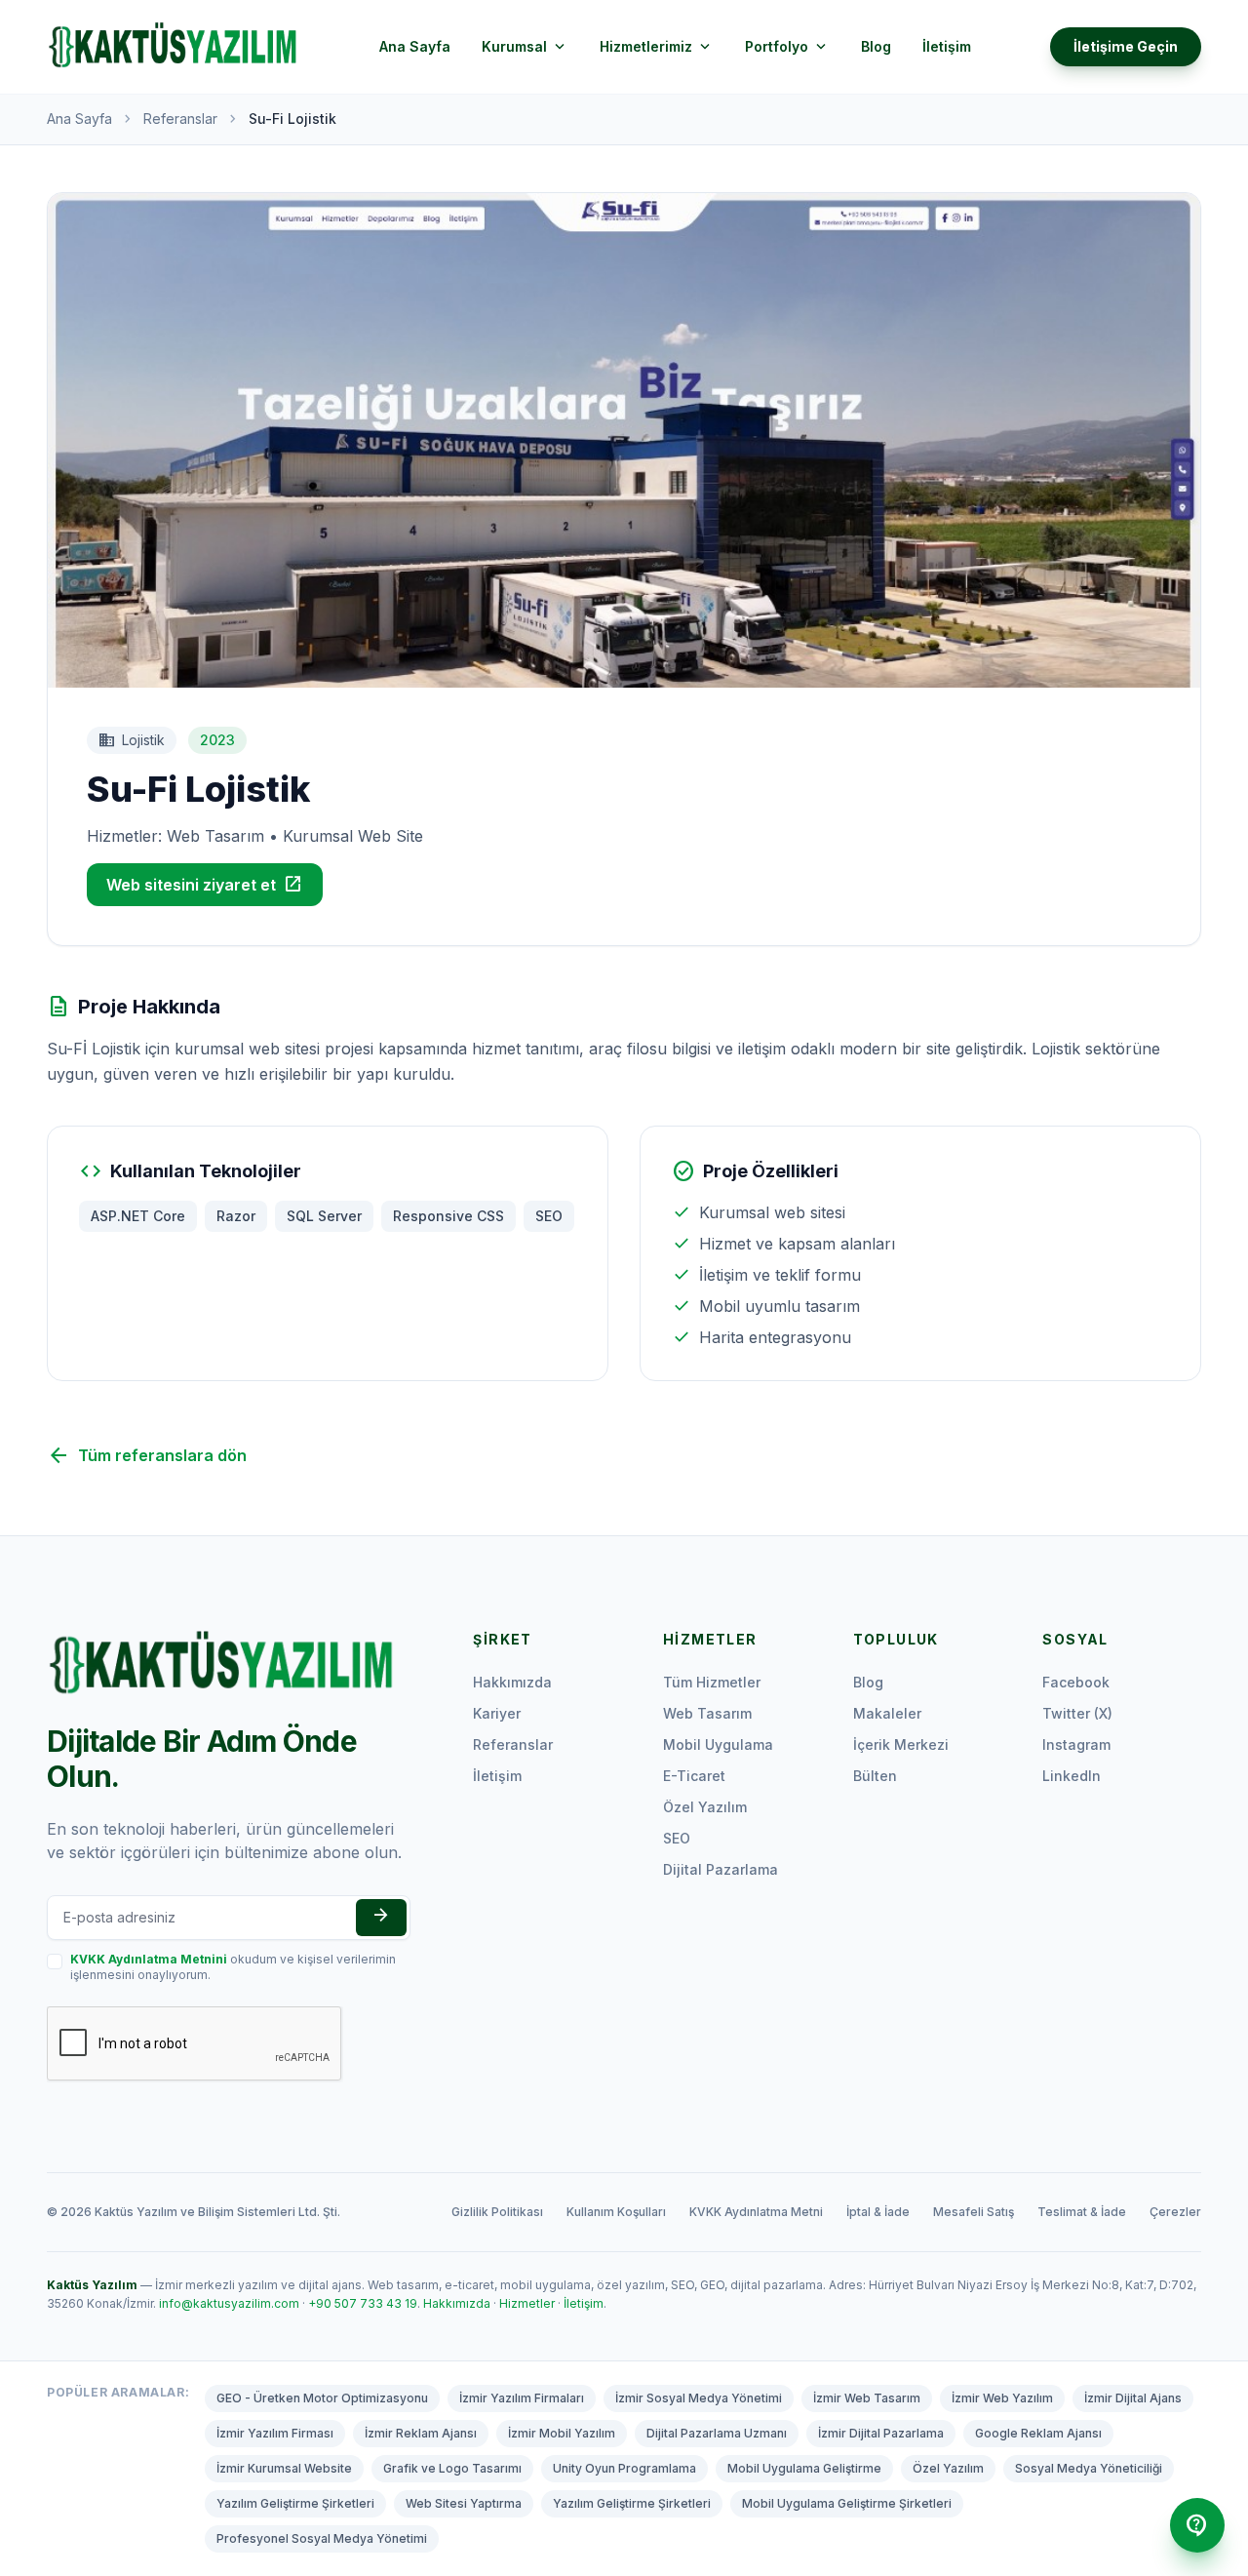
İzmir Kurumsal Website (284, 2468)
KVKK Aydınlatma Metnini (149, 1959)
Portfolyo (787, 47)
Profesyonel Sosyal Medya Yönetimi (322, 2538)
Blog (876, 46)
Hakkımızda (512, 1682)
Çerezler (1175, 2212)
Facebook (1076, 1682)
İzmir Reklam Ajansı (421, 2433)
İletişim (947, 46)
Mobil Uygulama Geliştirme (804, 2468)
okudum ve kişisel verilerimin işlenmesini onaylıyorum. (233, 1967)
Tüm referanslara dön (147, 1455)
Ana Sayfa (415, 46)
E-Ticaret (694, 1776)
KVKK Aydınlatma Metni (756, 2212)
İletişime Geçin (1126, 46)
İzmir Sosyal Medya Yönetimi (699, 2398)
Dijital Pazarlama (721, 1869)
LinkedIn (1072, 1776)
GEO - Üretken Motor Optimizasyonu (322, 2398)
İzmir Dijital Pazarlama (881, 2433)
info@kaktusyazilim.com (229, 2303)
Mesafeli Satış (974, 2212)
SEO (677, 1838)
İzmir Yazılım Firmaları (522, 2398)
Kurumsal (525, 47)
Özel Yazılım (705, 1807)
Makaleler (887, 1713)
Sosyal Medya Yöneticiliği (1089, 2468)
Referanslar (180, 119)
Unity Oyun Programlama (624, 2468)
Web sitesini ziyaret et (205, 885)
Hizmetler (527, 2303)
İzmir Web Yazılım (1002, 2398)
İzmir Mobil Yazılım (562, 2433)
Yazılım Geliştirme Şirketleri (295, 2503)
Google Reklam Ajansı (1038, 2433)
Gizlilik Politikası (497, 2212)
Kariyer (497, 1713)
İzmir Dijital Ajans (1133, 2398)
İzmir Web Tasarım (867, 2398)
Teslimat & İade (1082, 2212)
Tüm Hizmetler (712, 1682)
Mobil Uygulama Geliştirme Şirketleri (847, 2503)
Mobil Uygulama (718, 1744)
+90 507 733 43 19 (363, 2303)
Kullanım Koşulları (616, 2212)
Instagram (1076, 1744)
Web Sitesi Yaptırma (464, 2503)
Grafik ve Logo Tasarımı (452, 2468)
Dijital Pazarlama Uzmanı (717, 2433)
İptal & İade (878, 2212)
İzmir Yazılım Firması (275, 2433)
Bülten (875, 1776)
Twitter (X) (1077, 1713)
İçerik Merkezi (901, 1744)
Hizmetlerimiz (657, 47)
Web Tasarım (707, 1713)
